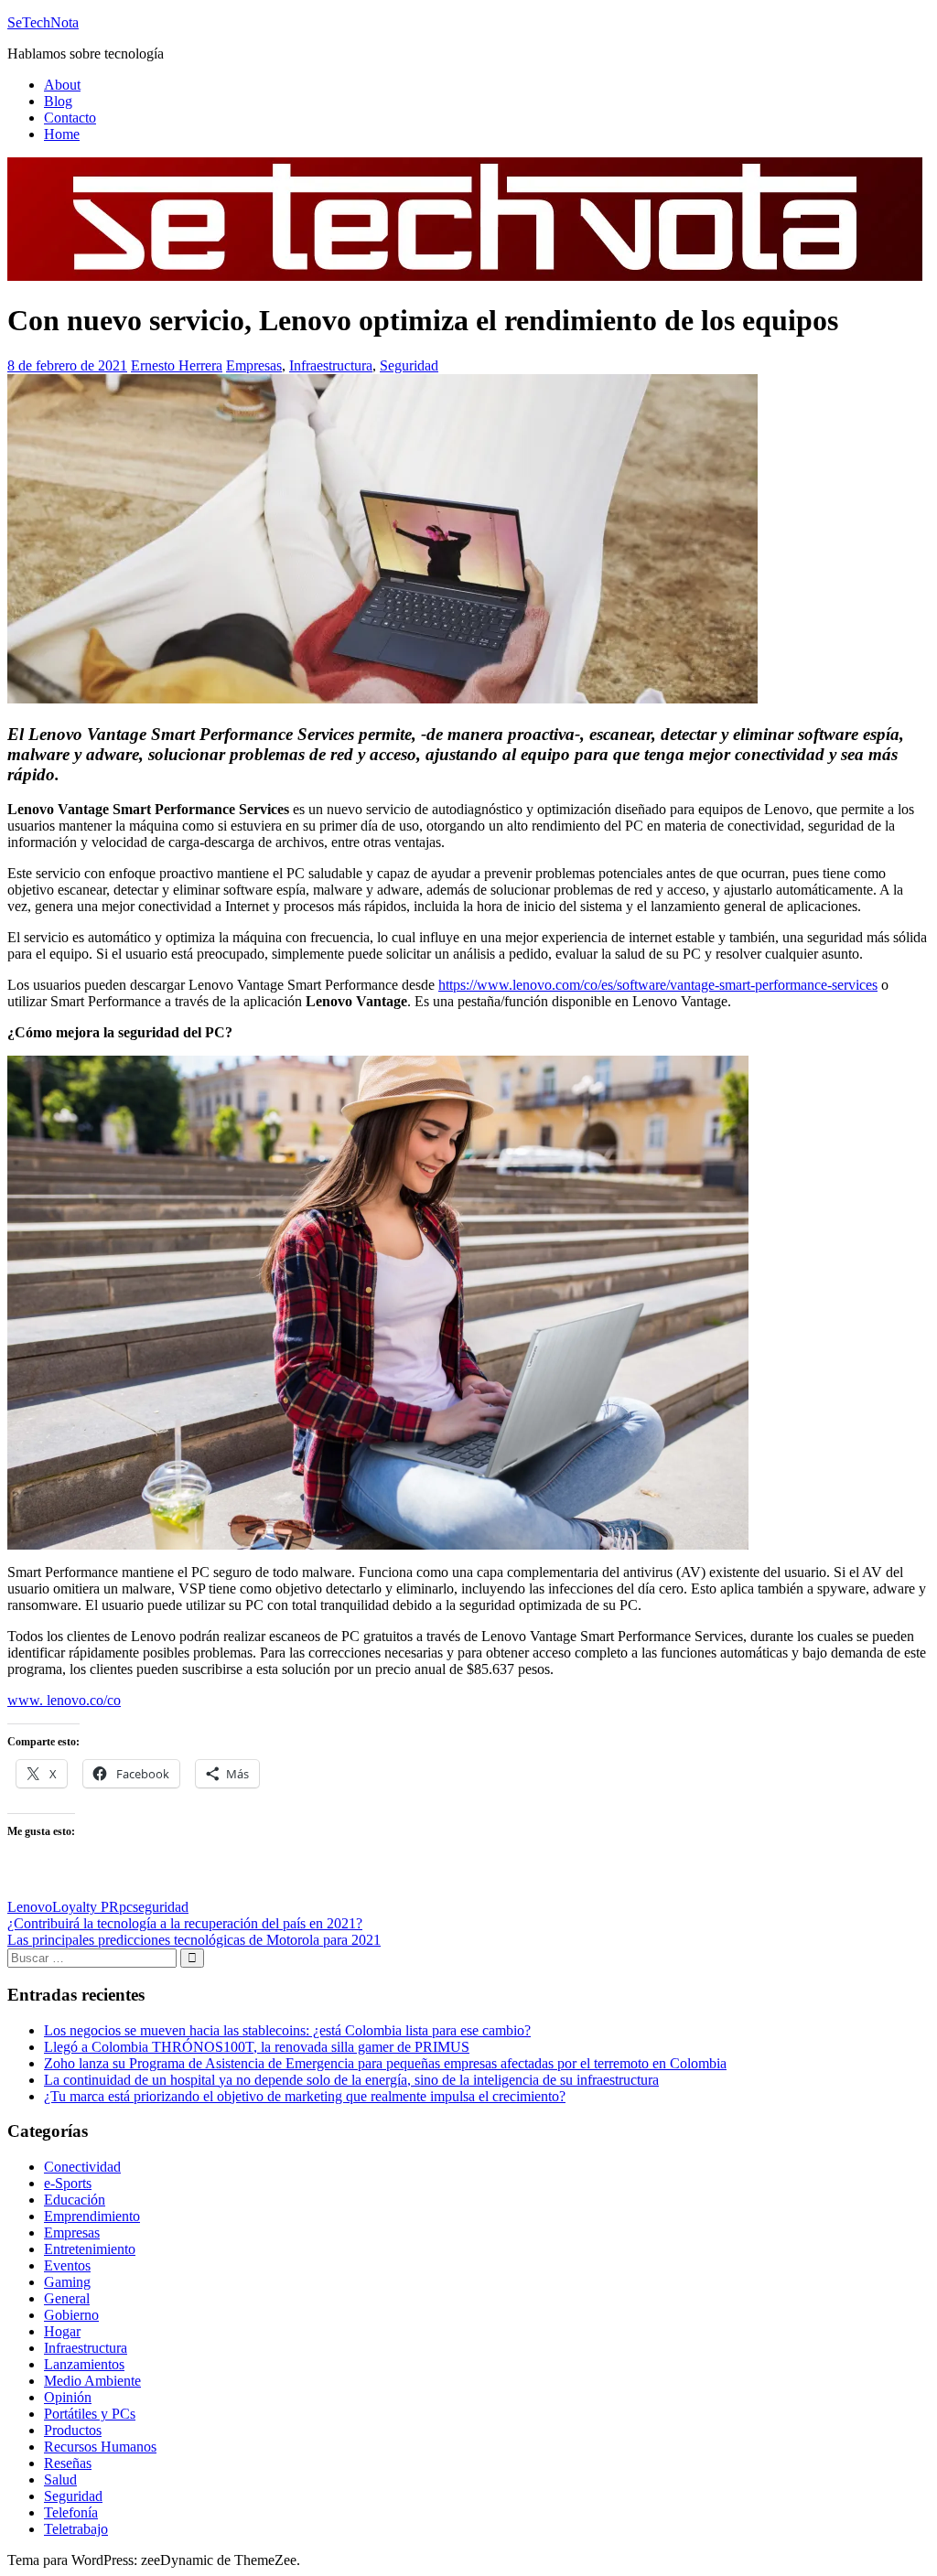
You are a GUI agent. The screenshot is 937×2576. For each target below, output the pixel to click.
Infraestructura (331, 365)
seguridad (161, 1907)
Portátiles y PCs (90, 2414)
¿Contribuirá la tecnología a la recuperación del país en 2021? (185, 1923)
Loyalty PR (86, 1907)
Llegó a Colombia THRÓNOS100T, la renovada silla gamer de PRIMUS (257, 2047)
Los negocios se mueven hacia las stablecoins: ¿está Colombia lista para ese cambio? (287, 2030)
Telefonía (71, 2512)
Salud (60, 2479)
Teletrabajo (76, 2529)
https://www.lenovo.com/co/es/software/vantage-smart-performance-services (658, 985)
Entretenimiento (90, 2249)
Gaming (67, 2282)
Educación (75, 2200)
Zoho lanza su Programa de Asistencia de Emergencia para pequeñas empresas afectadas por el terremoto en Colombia (385, 2063)
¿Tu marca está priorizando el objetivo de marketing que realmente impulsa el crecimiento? (305, 2096)
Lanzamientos (84, 2364)
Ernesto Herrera (177, 365)
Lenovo (30, 1907)
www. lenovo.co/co (64, 1700)
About (62, 85)
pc (126, 1907)
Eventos (67, 2265)
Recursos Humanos (100, 2447)
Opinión (68, 2397)
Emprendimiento (92, 2216)
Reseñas (68, 2463)
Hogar (62, 2331)
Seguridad (409, 365)
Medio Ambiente (92, 2381)
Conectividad (82, 2167)
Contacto (70, 118)
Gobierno (71, 2315)
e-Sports (68, 2183)
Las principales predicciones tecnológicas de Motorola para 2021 (194, 1940)
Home (62, 134)
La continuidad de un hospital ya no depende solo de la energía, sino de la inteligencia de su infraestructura (351, 2080)
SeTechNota (43, 22)
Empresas (254, 365)
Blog (58, 101)
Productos (73, 2430)
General (67, 2298)
